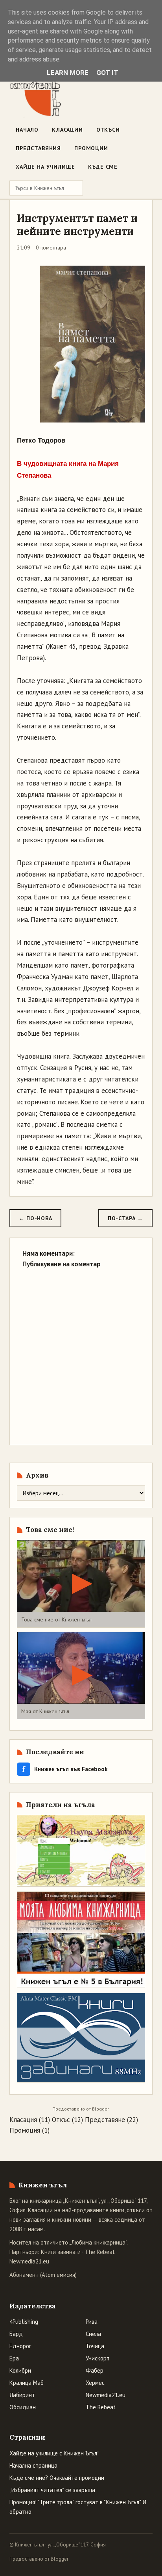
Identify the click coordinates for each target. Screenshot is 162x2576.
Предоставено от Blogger (39, 2559)
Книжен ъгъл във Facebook (65, 1769)
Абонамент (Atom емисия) (43, 2275)
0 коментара (51, 248)
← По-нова (35, 1218)
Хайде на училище (45, 167)
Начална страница (33, 2465)
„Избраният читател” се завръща (52, 2490)
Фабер (95, 2370)
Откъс (61, 2120)
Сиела (93, 2334)
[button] (81, 1584)
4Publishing (24, 2322)
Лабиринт (22, 2395)
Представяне (105, 2120)
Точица (95, 2346)
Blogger (100, 2109)
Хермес (95, 2383)
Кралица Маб (27, 2383)
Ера (14, 2358)
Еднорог (20, 2346)
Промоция (25, 2130)
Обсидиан (23, 2407)
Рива (92, 2322)
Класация (23, 2120)
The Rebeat (100, 2252)
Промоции (91, 148)
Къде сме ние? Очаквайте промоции (57, 2478)
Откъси (108, 130)
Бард (16, 2334)
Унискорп (98, 2358)
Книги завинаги (61, 2252)
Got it (107, 73)
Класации (67, 130)
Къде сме (103, 167)
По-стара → (125, 1218)
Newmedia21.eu (29, 2261)
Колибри (20, 2370)
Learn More (68, 73)
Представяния (38, 148)
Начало (27, 130)
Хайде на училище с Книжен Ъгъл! (54, 2453)
